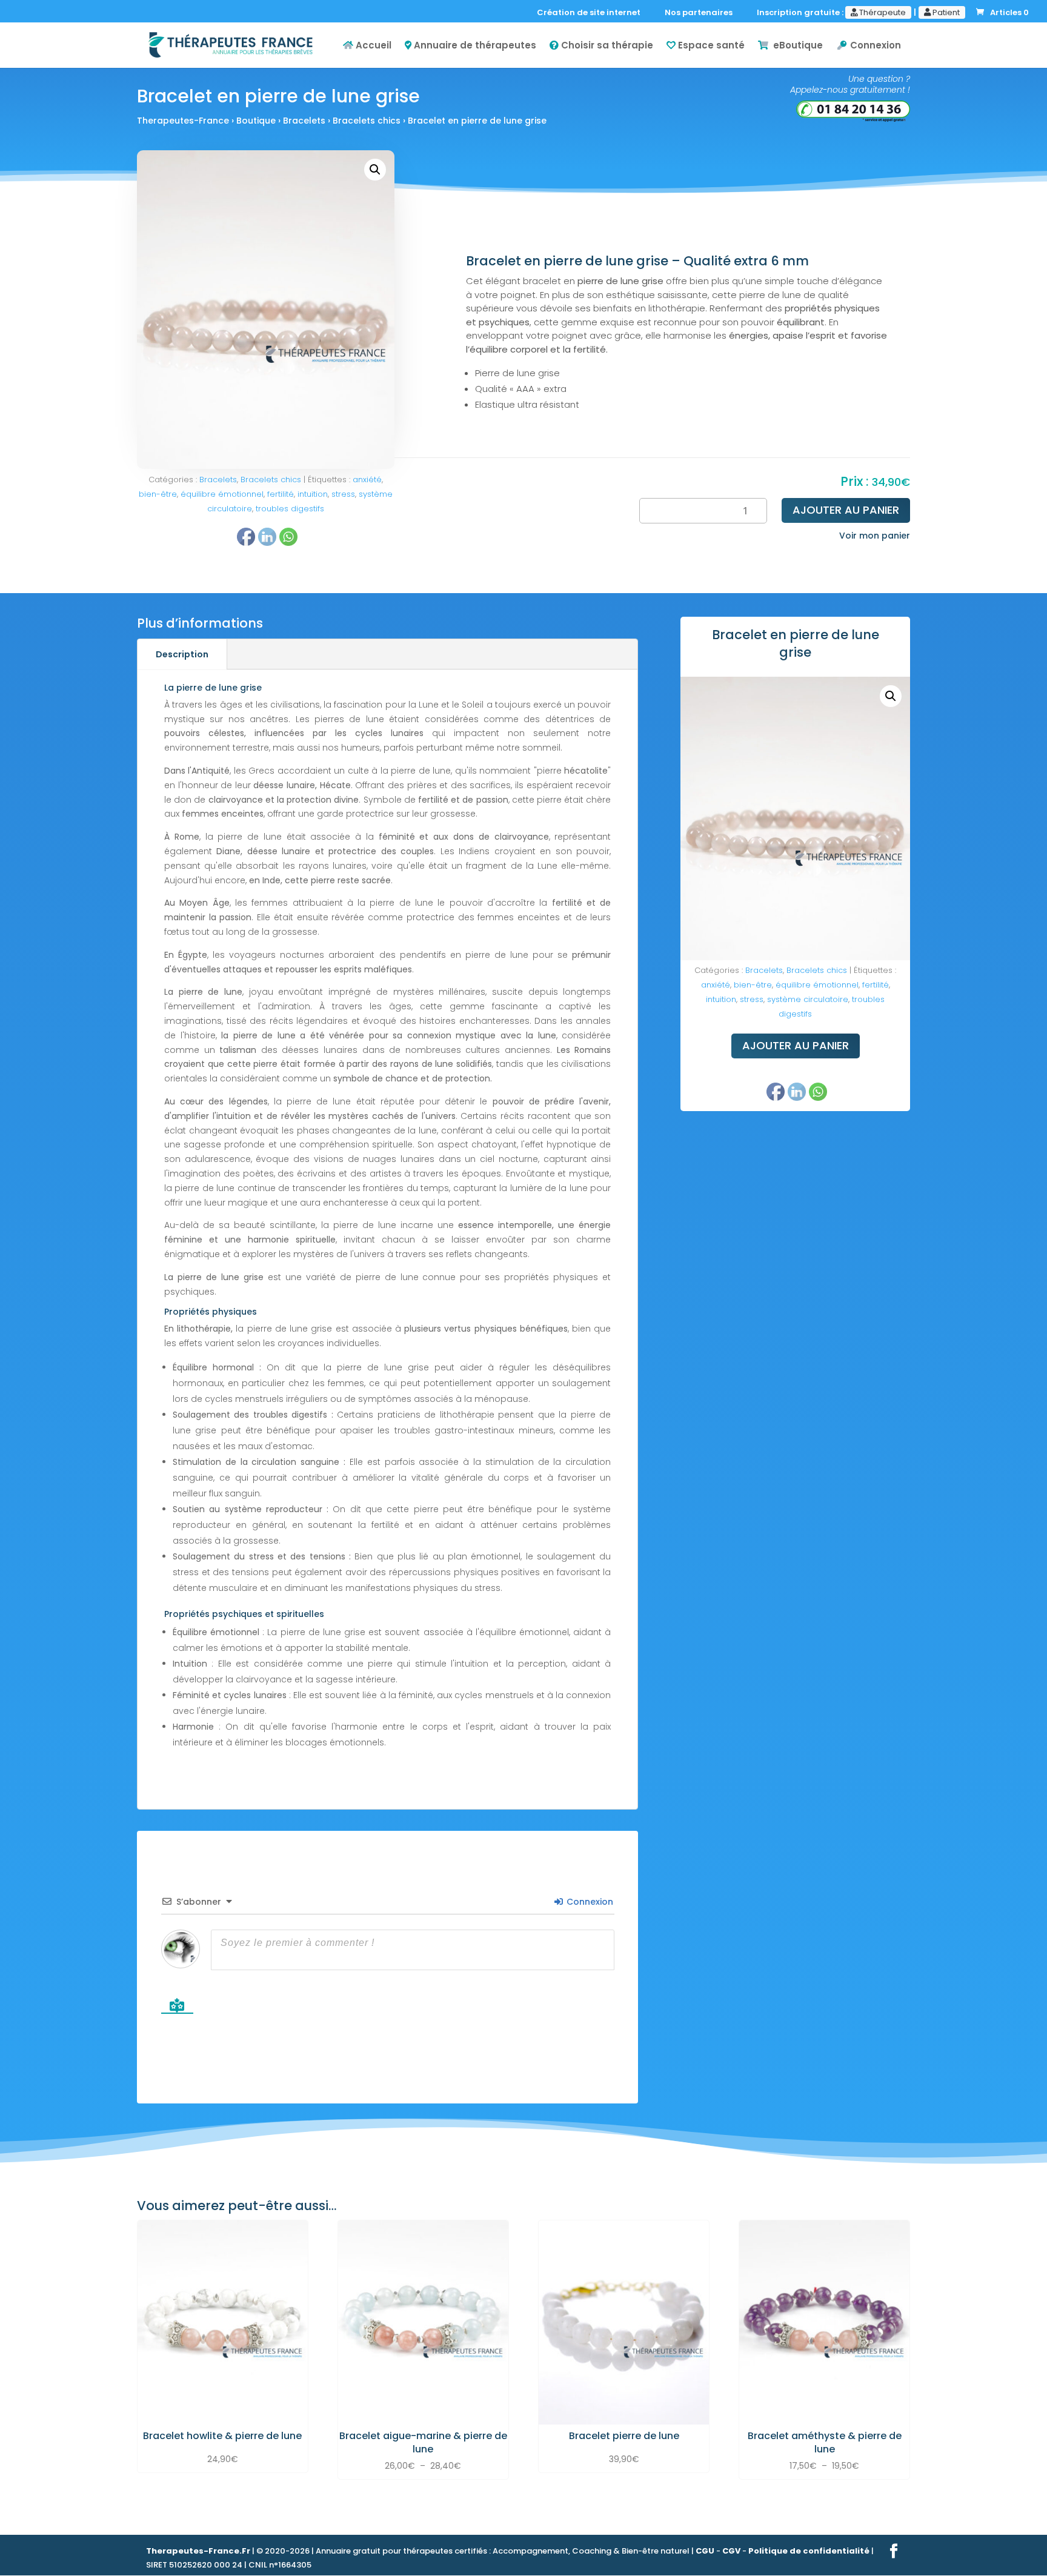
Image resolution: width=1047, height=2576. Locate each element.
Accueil (372, 46)
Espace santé (710, 46)
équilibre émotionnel (222, 494)
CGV (731, 2551)
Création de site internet (591, 13)
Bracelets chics (367, 121)
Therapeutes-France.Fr (198, 2551)
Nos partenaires (701, 13)
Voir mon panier (875, 536)
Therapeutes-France (183, 121)
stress (343, 494)
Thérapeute (882, 12)
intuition (313, 494)
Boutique (256, 121)
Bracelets (304, 121)
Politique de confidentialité (809, 2551)
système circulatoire (808, 999)
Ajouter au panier (846, 510)
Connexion (874, 46)
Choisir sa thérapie (606, 46)
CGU (705, 2551)
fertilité (281, 494)
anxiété (367, 480)
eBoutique (796, 46)
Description (182, 654)
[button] (375, 170)
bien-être (158, 494)
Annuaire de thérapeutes (474, 46)
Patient (945, 12)
